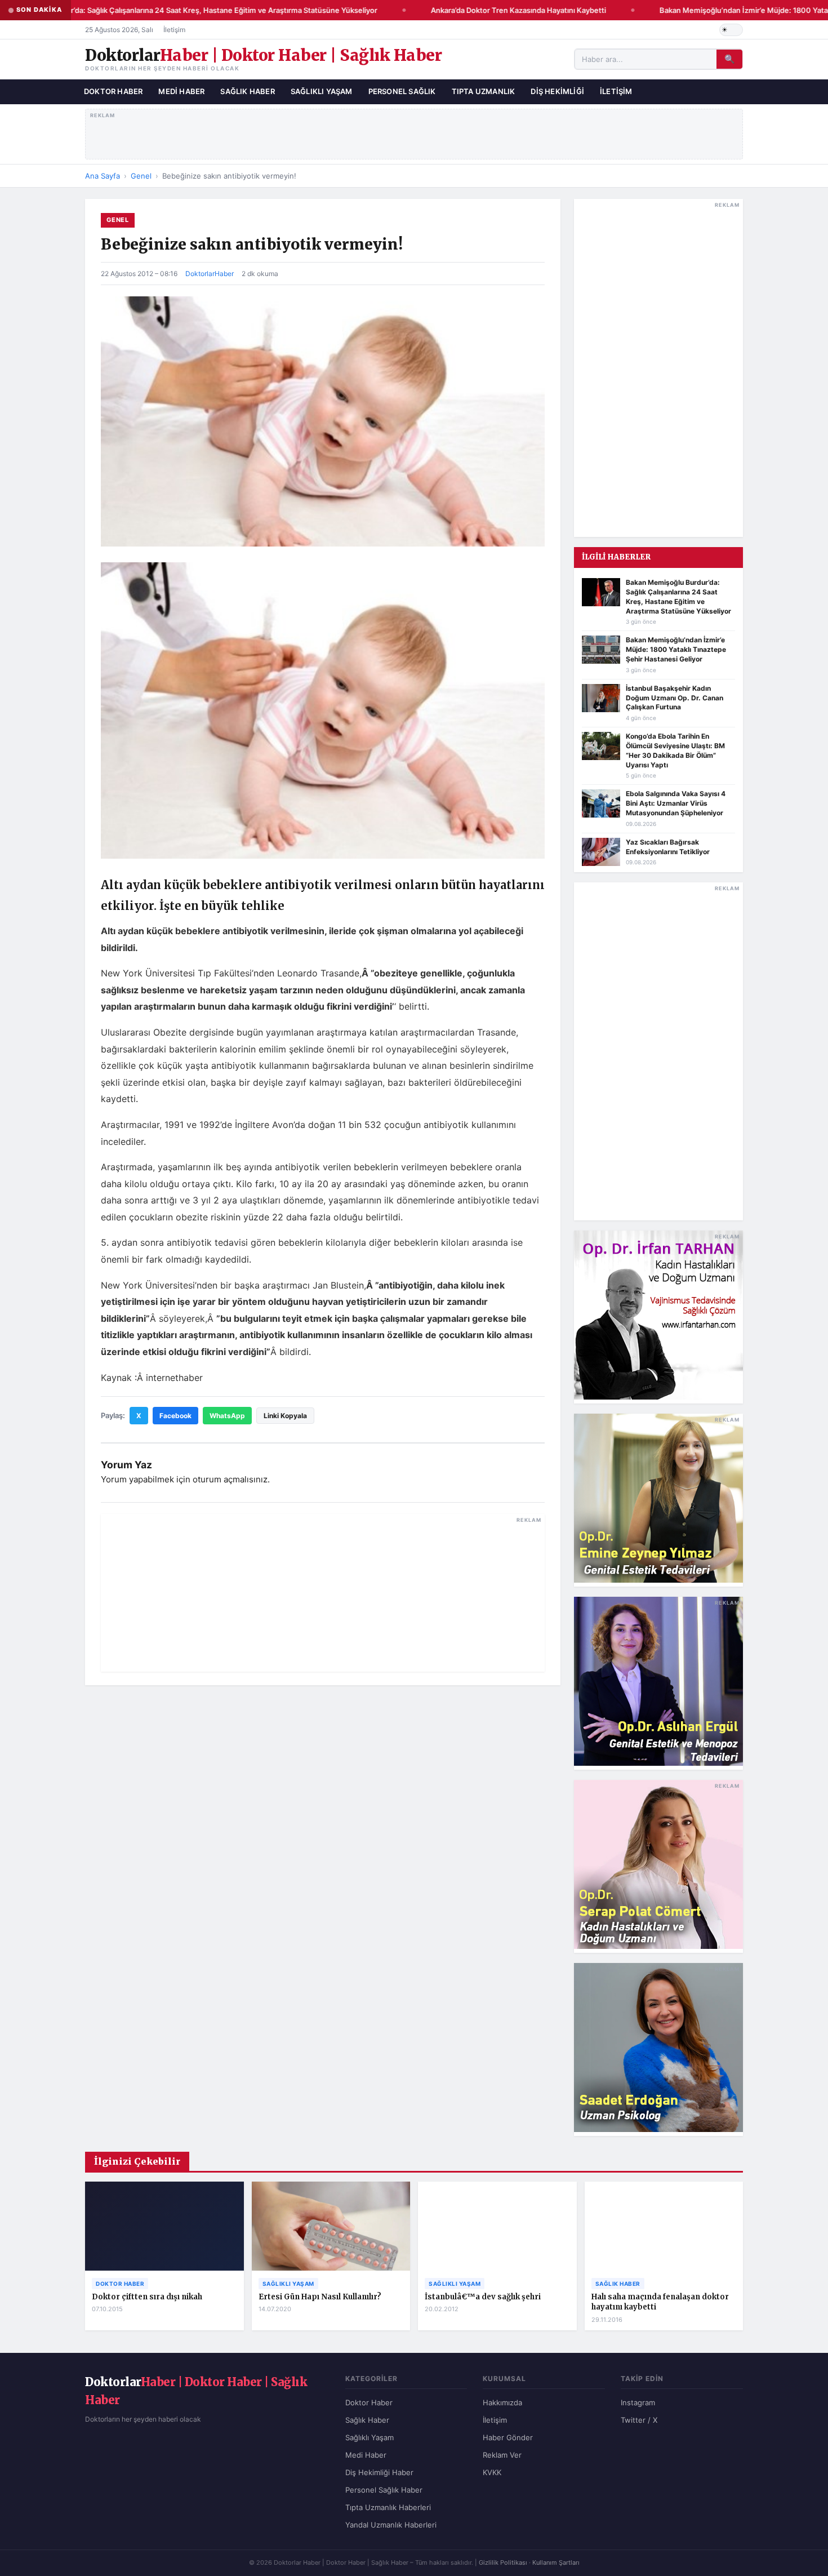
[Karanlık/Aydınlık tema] (731, 30)
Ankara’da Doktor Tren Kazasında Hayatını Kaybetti (501, 10)
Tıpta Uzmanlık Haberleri (388, 2507)
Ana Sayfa (103, 176)
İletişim (174, 30)
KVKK (492, 2472)
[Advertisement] (414, 132)
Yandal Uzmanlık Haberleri (391, 2525)
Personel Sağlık (402, 91)
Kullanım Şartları (556, 2562)
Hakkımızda (502, 2402)
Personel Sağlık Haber (384, 2490)
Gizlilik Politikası (503, 2562)
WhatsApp (227, 1416)
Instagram (638, 2402)
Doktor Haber (113, 91)
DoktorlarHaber (210, 274)
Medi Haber (181, 91)
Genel (141, 176)
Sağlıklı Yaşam (322, 91)
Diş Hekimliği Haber (379, 2472)
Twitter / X (639, 2420)
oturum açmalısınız (230, 1479)
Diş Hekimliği (557, 91)
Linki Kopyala (285, 1416)
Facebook (175, 1416)
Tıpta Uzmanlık (484, 91)
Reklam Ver (502, 2455)
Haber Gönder (508, 2437)
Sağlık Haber (247, 91)
